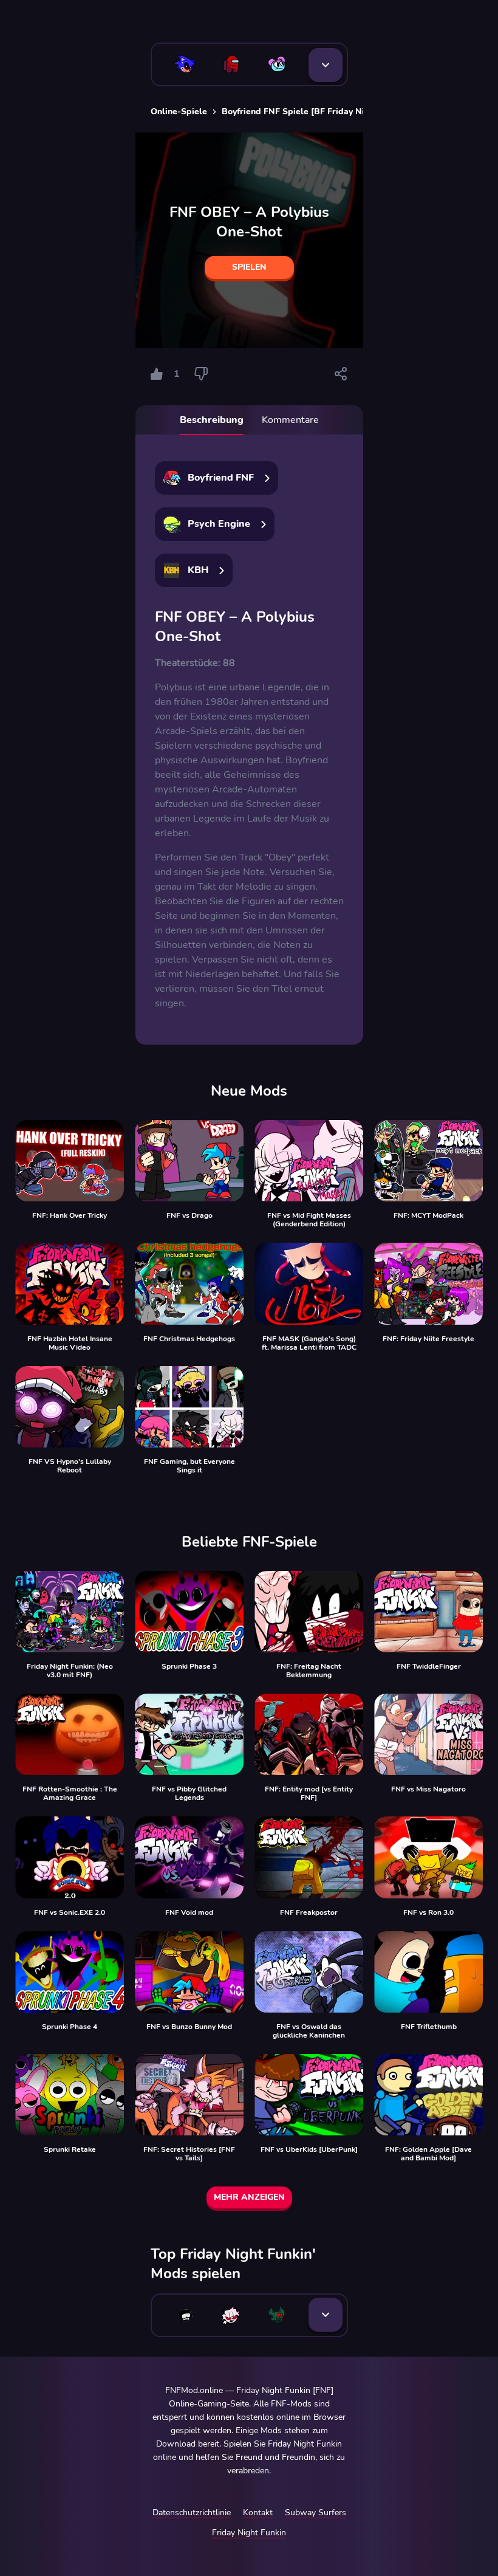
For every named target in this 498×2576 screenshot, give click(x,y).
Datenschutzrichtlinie (192, 2512)
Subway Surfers (316, 2512)
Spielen (249, 267)
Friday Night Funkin (249, 2533)
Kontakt (258, 2512)
